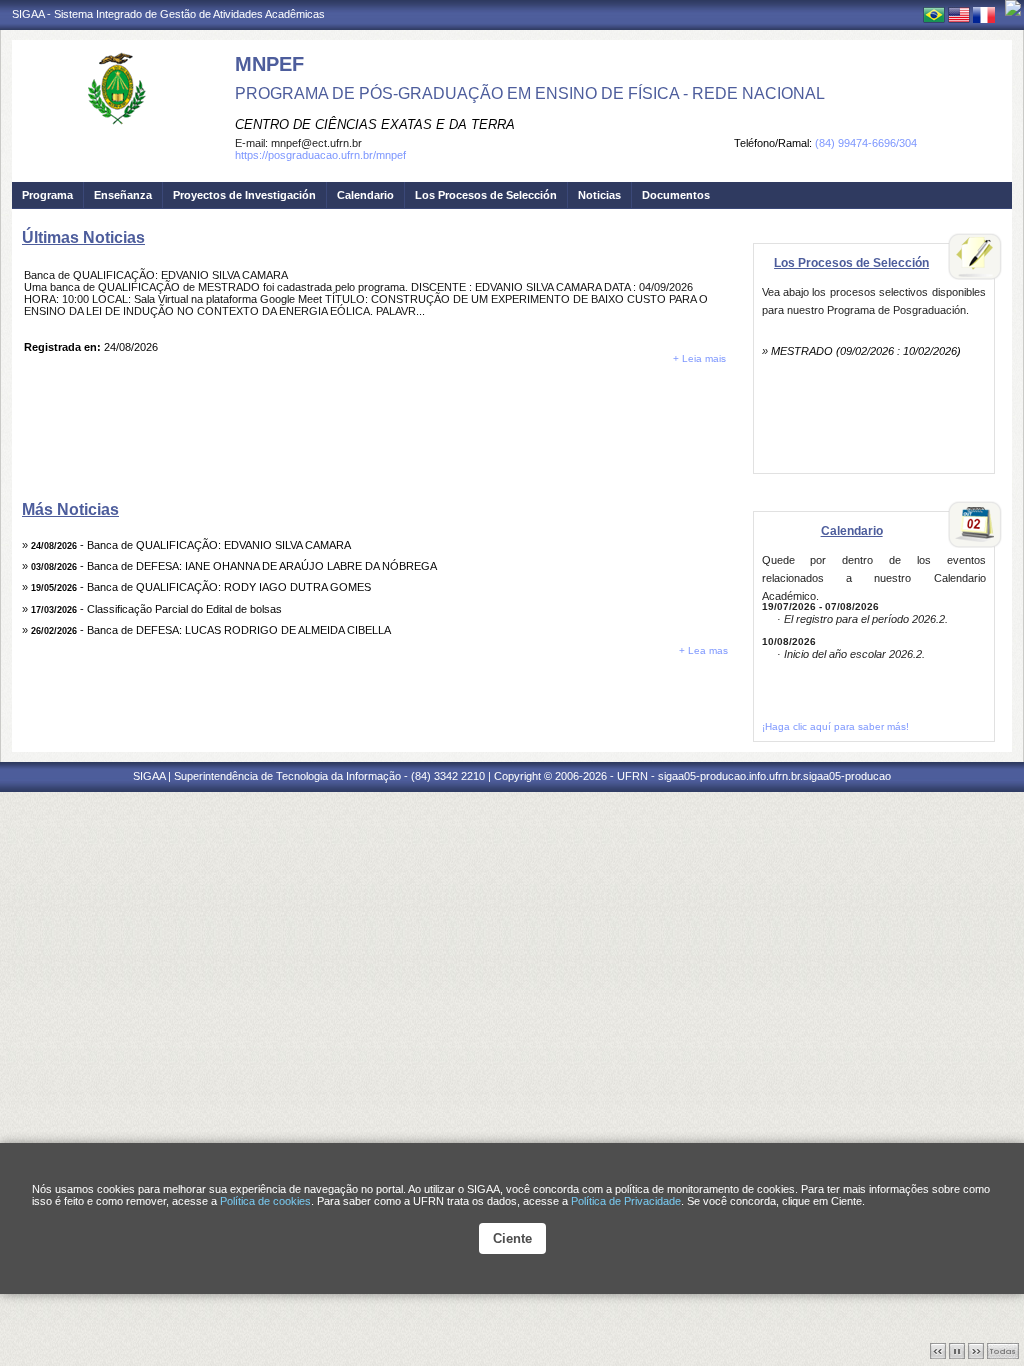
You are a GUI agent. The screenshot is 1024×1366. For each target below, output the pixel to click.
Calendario (365, 195)
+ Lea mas (703, 650)
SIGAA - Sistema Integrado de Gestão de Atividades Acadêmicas (168, 14)
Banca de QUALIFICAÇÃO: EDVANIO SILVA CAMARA (156, 275)
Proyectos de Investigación (244, 195)
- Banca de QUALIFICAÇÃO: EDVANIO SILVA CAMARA (191, 545)
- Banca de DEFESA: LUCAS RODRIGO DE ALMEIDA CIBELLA (211, 630)
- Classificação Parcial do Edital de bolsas (156, 609)
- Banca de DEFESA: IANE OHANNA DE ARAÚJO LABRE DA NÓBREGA (234, 566)
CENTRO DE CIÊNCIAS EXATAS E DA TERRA (375, 124)
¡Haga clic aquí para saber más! (835, 726)
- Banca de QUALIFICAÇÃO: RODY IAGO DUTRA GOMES (201, 587)
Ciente (512, 1238)
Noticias (599, 195)
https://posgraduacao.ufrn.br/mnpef (320, 155)
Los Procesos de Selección (486, 195)
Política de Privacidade (626, 1201)
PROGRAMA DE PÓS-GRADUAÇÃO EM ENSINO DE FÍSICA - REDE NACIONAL (530, 93)
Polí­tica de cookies (265, 1201)
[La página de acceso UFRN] (1013, 8)
